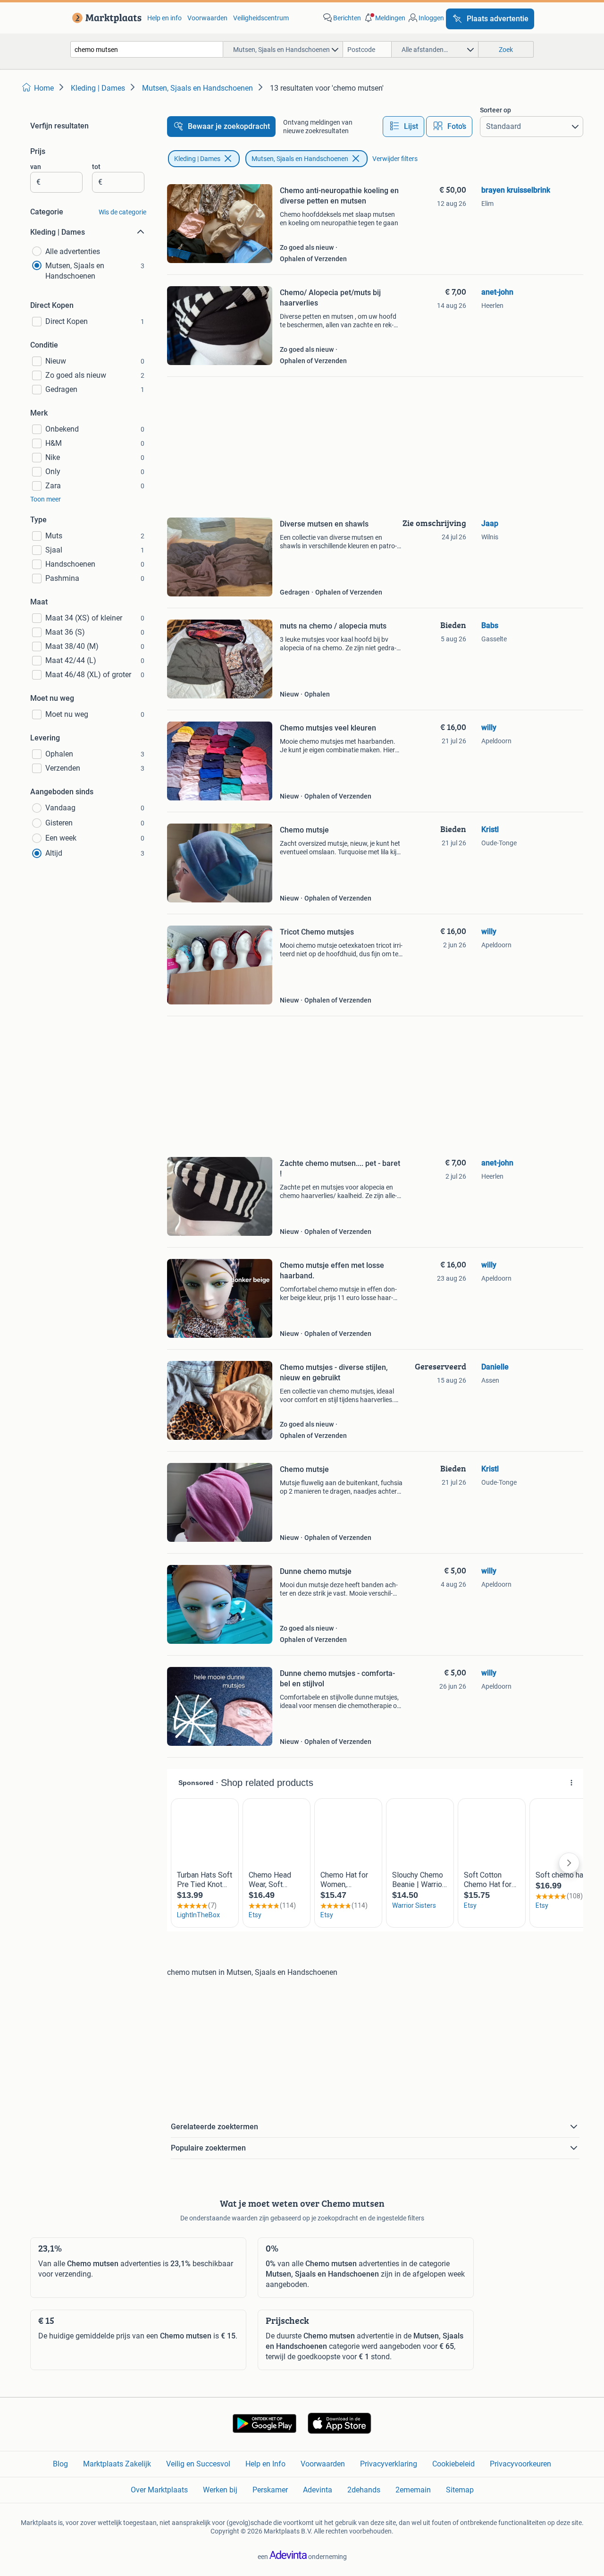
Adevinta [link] (318, 2490)
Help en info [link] (164, 18)
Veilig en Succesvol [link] (198, 2464)
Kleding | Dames (197, 159)
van (36, 167)
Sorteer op (495, 110)
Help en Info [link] (265, 2464)
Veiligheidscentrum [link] (261, 18)
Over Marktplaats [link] (159, 2490)
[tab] (403, 127)
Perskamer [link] (270, 2490)
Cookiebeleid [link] (453, 2464)
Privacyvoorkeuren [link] (520, 2464)
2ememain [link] (413, 2490)
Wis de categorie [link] (122, 212)
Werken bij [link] (220, 2490)
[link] (105, 18)
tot (96, 167)
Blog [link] (60, 2464)
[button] (384, 18)
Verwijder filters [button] (395, 159)
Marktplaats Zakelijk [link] (117, 2464)
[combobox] (147, 49)
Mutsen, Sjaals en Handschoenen (300, 159)
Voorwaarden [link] (207, 18)
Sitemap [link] (460, 2490)
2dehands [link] (364, 2490)
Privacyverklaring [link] (389, 2464)
